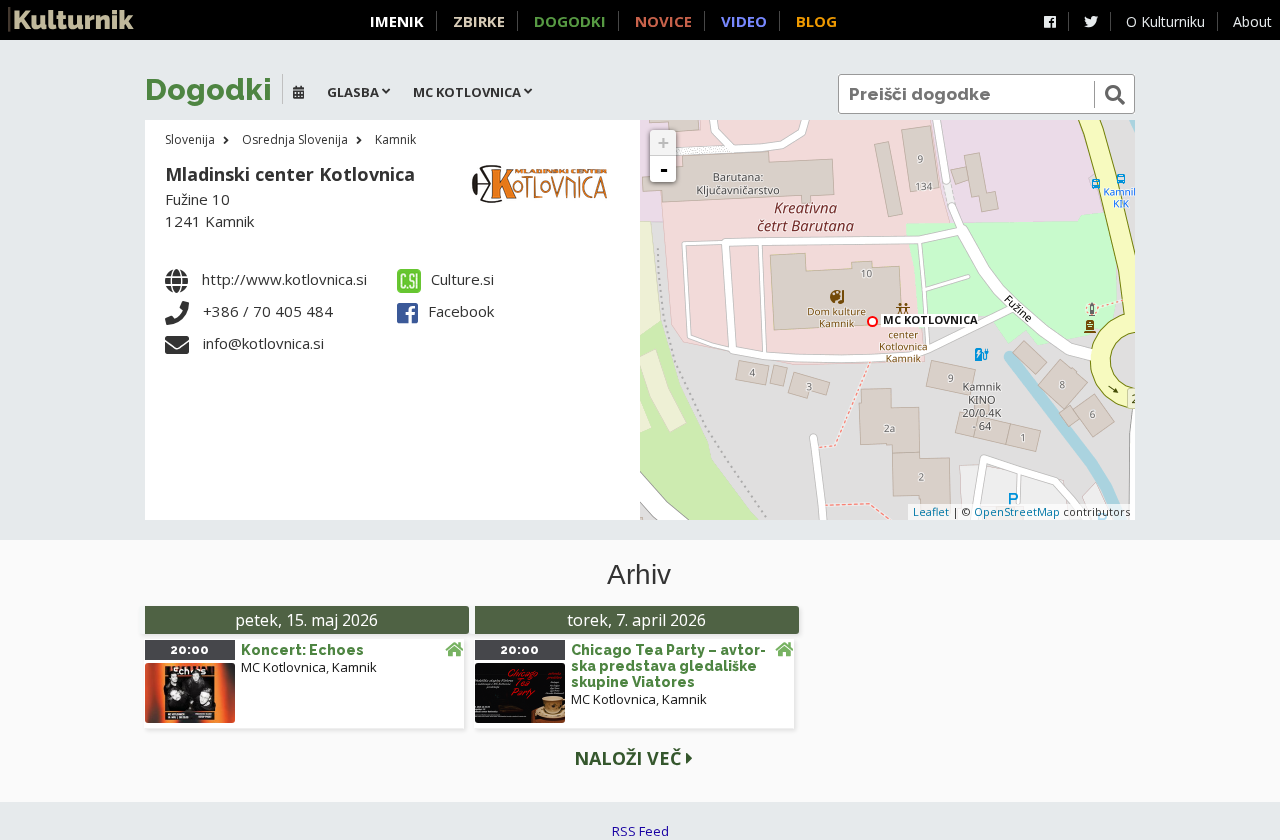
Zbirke (479, 21)
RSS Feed (640, 831)
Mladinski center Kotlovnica (290, 174)
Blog (816, 21)
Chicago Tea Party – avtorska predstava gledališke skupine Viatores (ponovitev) (668, 674)
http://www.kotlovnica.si (284, 279)
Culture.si (462, 279)
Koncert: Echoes (302, 650)
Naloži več (630, 758)
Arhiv (639, 575)
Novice (663, 21)
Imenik (397, 21)
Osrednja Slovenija (295, 139)
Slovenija (190, 139)
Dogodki (570, 21)
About (1252, 21)
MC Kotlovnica (283, 667)
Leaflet (931, 511)
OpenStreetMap (1017, 511)
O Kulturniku (1165, 21)
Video (744, 21)
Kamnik (395, 139)
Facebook (461, 311)
